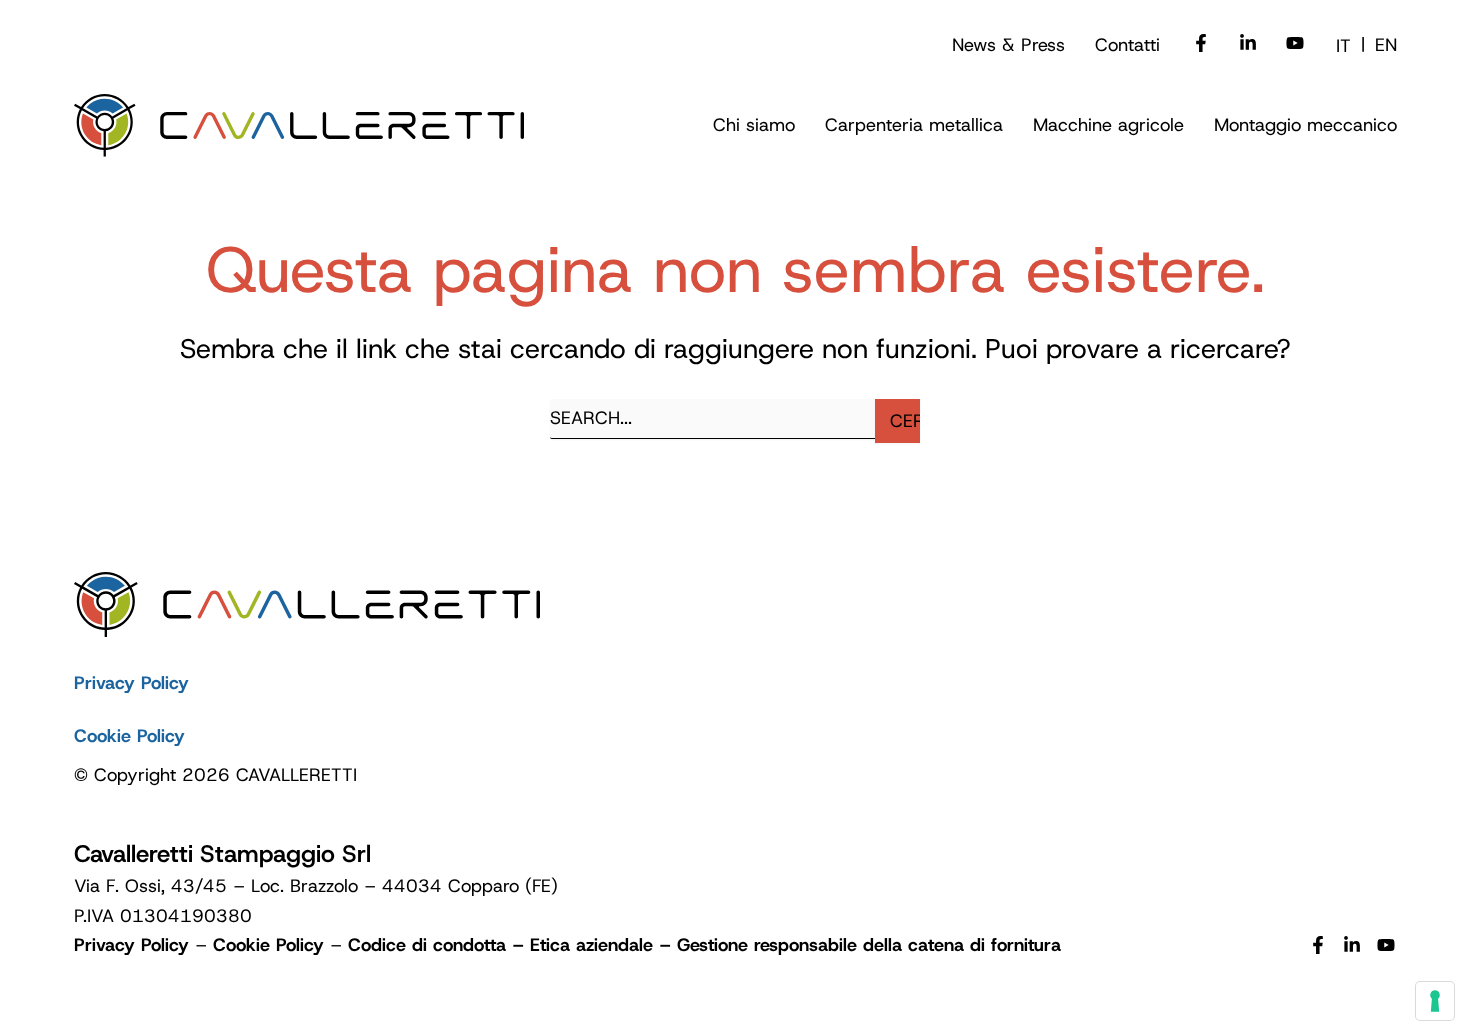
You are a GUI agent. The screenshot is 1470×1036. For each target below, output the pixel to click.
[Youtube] (1295, 45)
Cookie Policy (129, 736)
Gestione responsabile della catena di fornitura (869, 945)
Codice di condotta (427, 945)
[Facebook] (1201, 45)
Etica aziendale (591, 945)
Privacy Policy (131, 683)
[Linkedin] (1248, 45)
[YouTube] (1386, 947)
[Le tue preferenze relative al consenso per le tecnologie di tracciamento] (1435, 1001)
